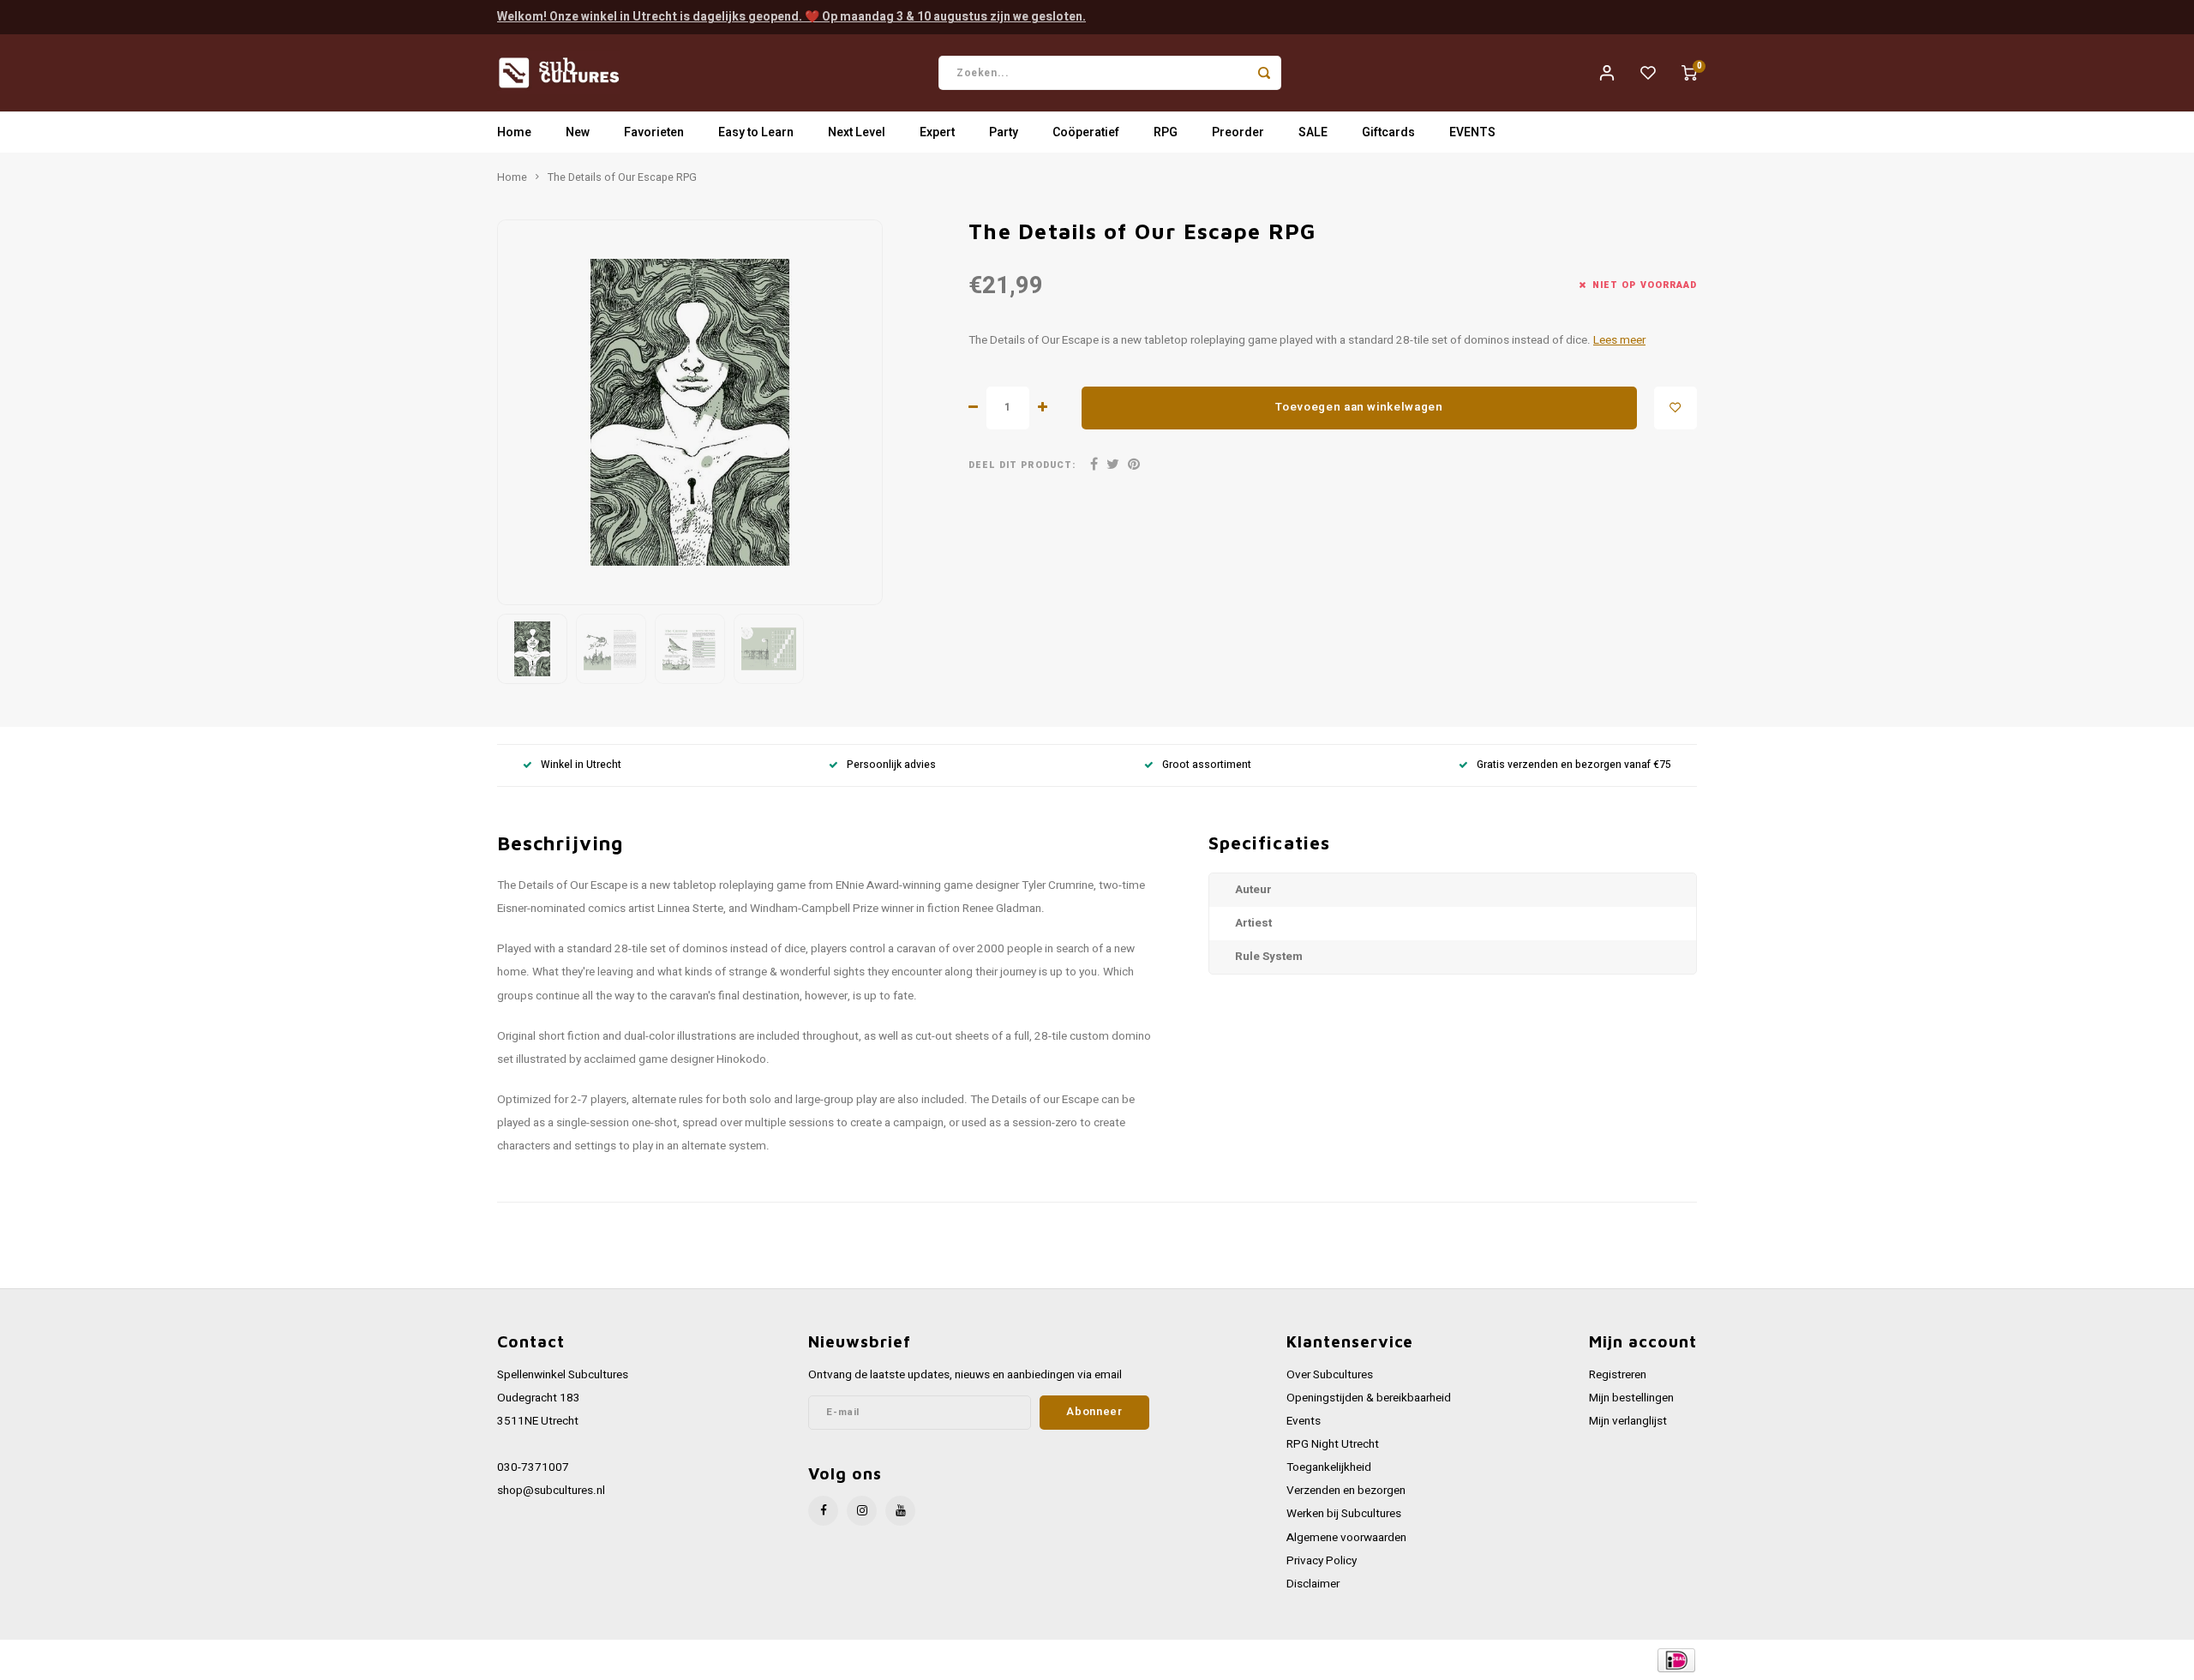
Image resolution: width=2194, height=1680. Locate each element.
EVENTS (1472, 132)
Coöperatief (1086, 132)
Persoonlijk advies (891, 765)
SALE (1313, 132)
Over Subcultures (1330, 1375)
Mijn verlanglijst (1628, 1421)
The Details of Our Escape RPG (622, 177)
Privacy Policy (1322, 1561)
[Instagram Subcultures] (862, 1511)
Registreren (1618, 1375)
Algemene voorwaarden (1346, 1538)
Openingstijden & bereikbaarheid (1369, 1398)
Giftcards (1388, 132)
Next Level (857, 132)
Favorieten (654, 132)
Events (1304, 1421)
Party (1004, 132)
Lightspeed (729, 1660)
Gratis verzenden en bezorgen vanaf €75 (1574, 765)
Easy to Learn (756, 132)
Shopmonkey (842, 1660)
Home (514, 132)
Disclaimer (1313, 1584)
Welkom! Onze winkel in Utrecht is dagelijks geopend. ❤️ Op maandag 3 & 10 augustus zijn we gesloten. (791, 17)
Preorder (1238, 132)
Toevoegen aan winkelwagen (1359, 407)
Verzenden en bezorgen (1346, 1491)
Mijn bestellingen (1631, 1398)
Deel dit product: (1022, 465)
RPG (1166, 132)
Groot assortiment (1207, 765)
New (578, 132)
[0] (1689, 73)
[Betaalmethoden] (1675, 1659)
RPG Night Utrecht (1333, 1444)
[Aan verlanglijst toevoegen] (1675, 408)
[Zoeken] (1264, 73)
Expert (937, 132)
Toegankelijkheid (1329, 1467)
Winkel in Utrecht (581, 765)
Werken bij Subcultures (1344, 1514)
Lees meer (1619, 340)
